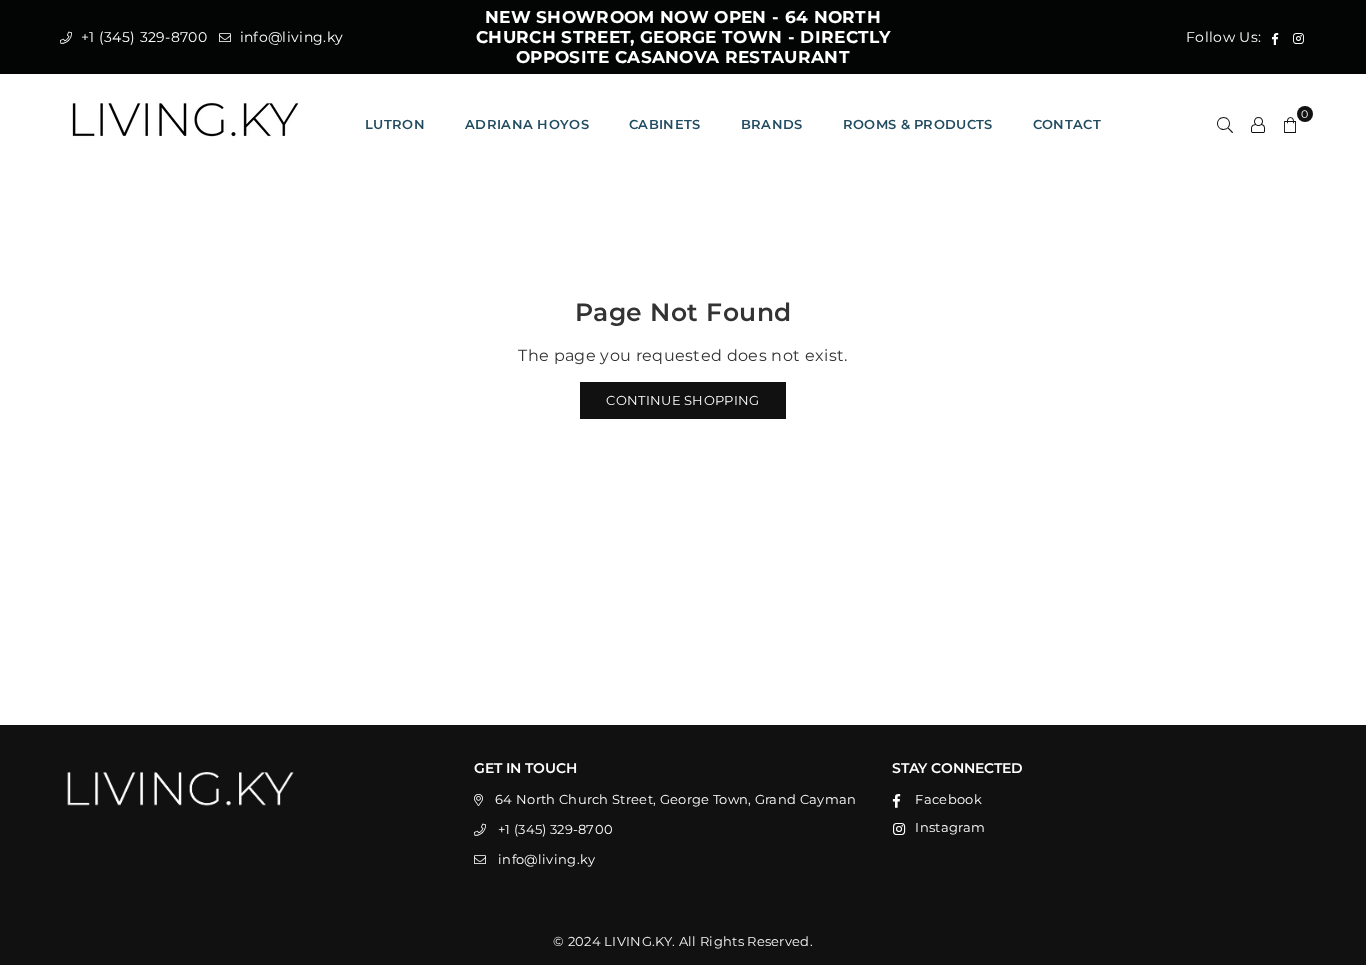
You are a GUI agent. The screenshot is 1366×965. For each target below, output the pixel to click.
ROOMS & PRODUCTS (918, 124)
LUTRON (395, 124)
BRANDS (772, 124)
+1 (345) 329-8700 (141, 37)
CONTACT (1067, 124)
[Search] (1225, 124)
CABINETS (665, 124)
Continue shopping (682, 400)
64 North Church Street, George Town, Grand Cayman (676, 799)
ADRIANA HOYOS (527, 124)
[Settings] (1258, 124)
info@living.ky (289, 37)
